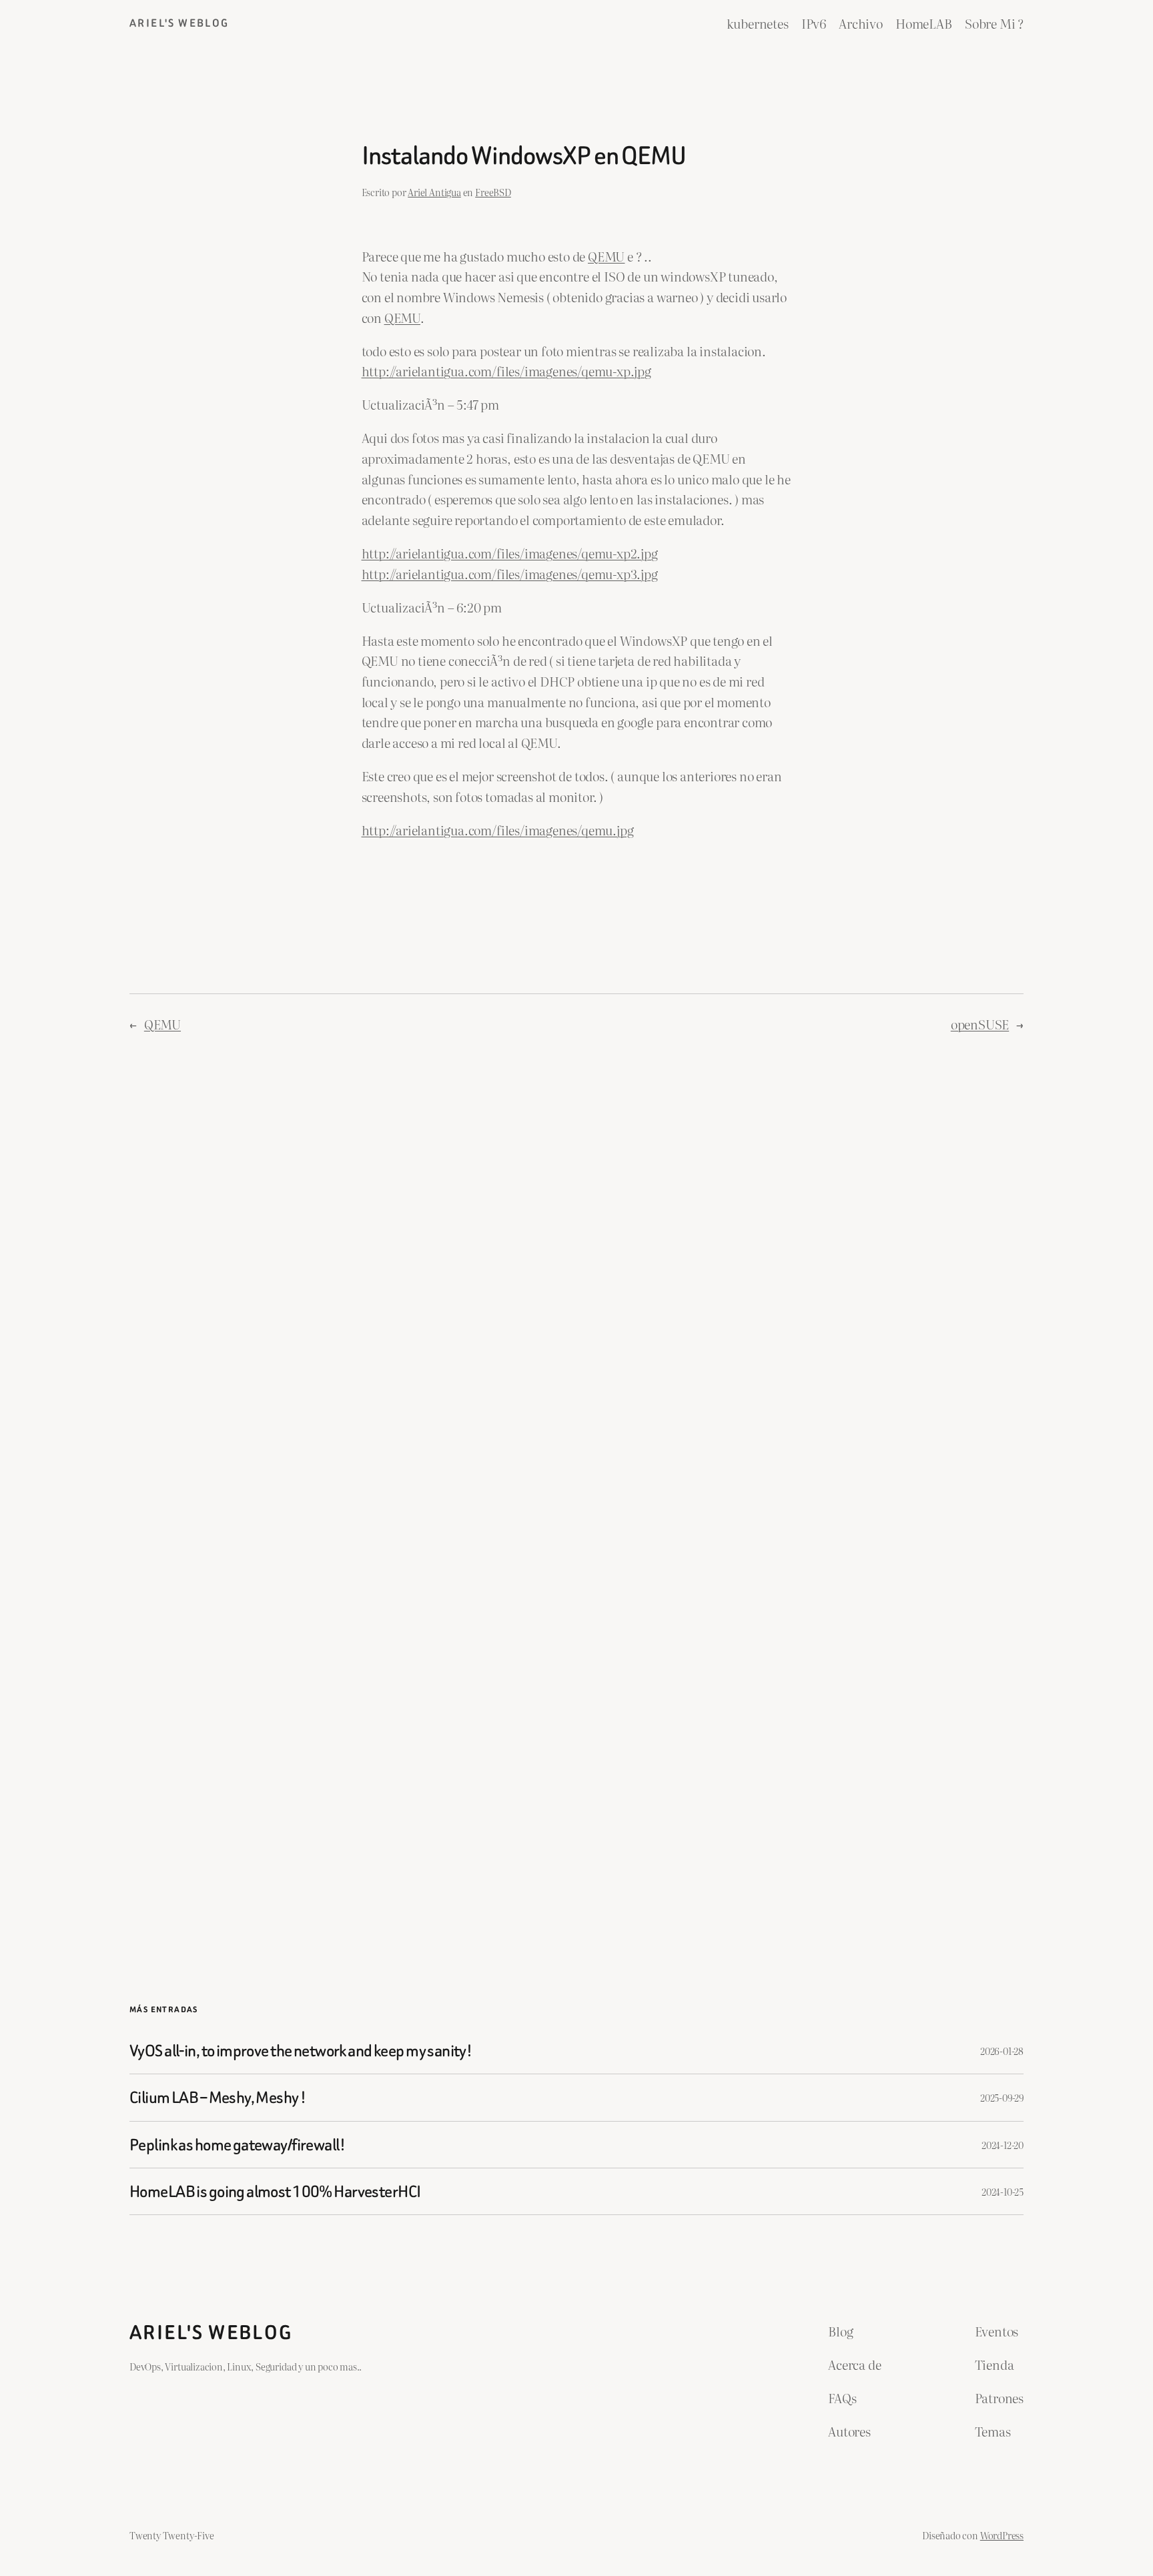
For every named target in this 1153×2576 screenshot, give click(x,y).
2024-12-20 (1003, 2145)
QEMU (162, 1024)
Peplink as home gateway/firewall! (237, 2145)
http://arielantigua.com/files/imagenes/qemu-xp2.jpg (510, 553)
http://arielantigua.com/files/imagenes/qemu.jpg (498, 830)
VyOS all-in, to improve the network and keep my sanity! (301, 2051)
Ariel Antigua (434, 192)
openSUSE (980, 1024)
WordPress (1002, 2535)
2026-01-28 (1002, 2051)
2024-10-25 (1003, 2191)
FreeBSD (493, 192)
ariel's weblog (179, 23)
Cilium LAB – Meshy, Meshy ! (218, 2097)
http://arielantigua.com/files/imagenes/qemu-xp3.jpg (510, 573)
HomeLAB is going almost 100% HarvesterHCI (275, 2191)
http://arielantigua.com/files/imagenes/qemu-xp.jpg (506, 371)
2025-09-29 (1002, 2097)
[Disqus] (577, 1268)
